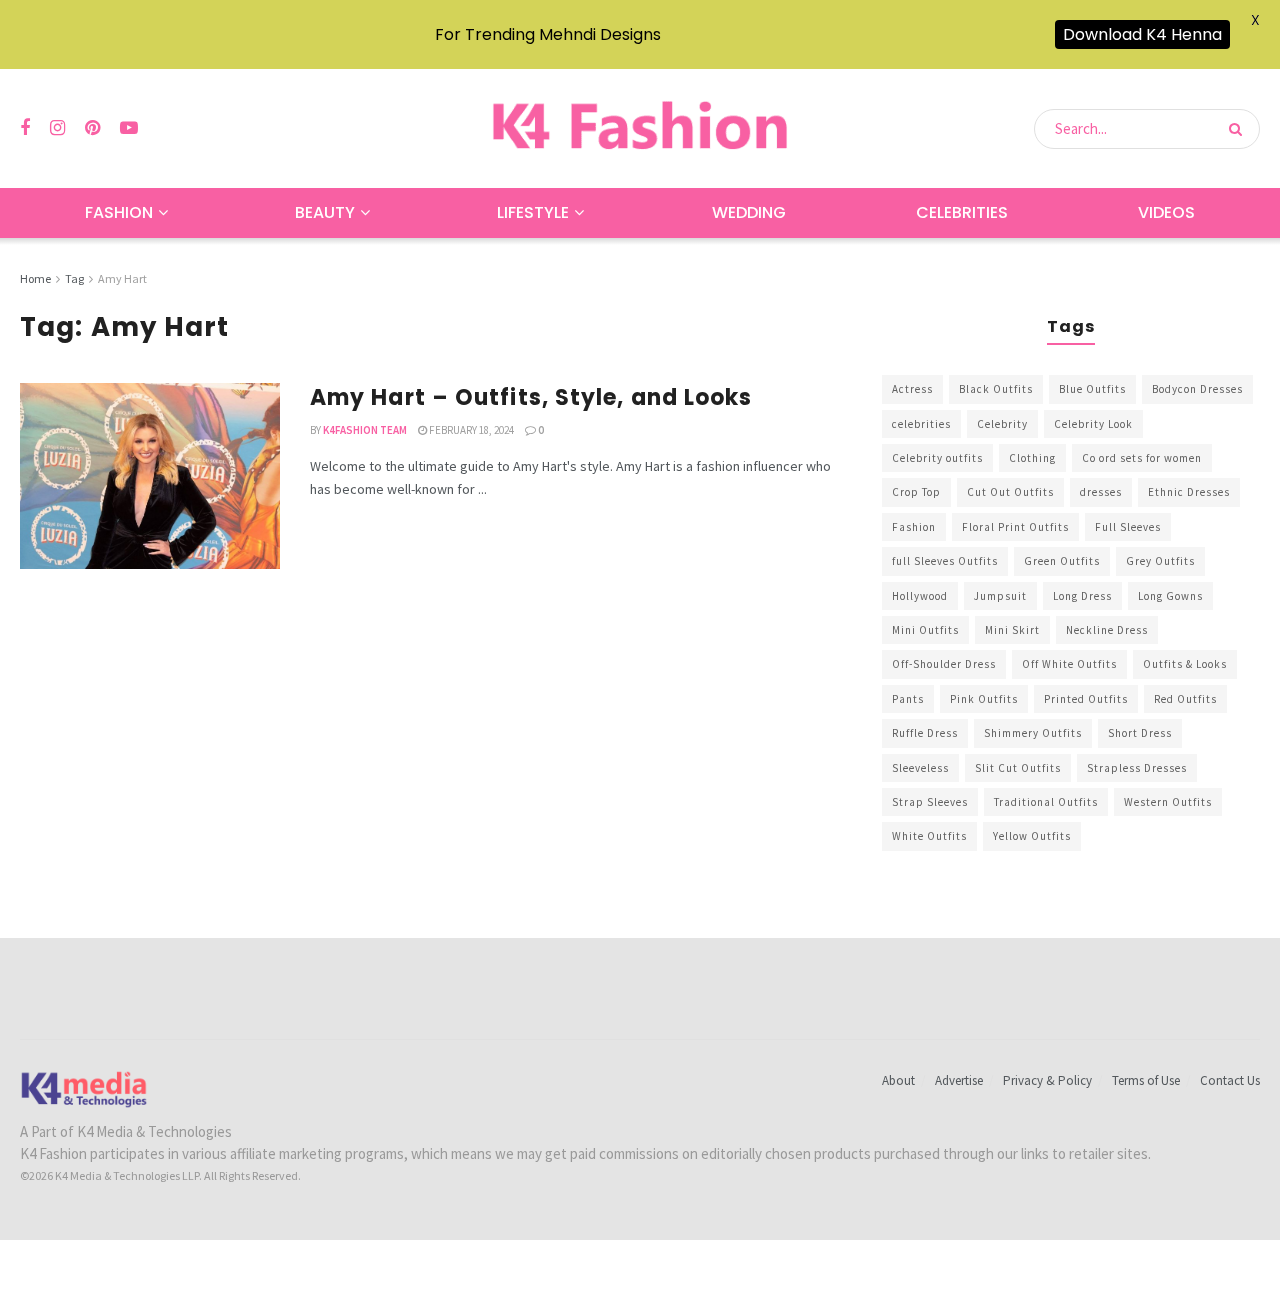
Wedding (749, 212)
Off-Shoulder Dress (944, 664)
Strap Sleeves (930, 802)
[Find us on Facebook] (25, 128)
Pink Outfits (984, 699)
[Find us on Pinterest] (92, 128)
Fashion (119, 212)
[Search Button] (1239, 129)
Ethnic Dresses (1189, 492)
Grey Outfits (1160, 561)
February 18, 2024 (470, 430)
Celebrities (962, 212)
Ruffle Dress (925, 733)
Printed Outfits (1086, 699)
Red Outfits (1185, 699)
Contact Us (1230, 1080)
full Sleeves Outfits (945, 561)
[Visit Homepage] (640, 128)
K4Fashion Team (365, 430)
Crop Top (916, 492)
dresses (1101, 492)
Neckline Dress (1107, 630)
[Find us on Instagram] (57, 128)
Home (35, 278)
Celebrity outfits (937, 458)
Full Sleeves (1128, 527)
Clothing (1032, 458)
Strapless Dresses (1137, 768)
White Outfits (929, 836)
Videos (1166, 212)
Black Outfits (996, 389)
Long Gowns (1170, 596)
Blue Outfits (1092, 389)
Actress (912, 389)
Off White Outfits (1069, 664)
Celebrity (1002, 424)
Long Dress (1082, 596)
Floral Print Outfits (1015, 527)
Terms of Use (1146, 1080)
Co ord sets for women (1142, 458)
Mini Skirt (1012, 630)
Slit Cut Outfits (1018, 768)
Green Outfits (1062, 561)
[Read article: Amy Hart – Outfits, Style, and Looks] (150, 476)
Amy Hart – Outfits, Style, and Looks (531, 397)
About (898, 1080)
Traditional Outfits (1046, 802)
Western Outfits (1168, 802)
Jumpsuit (1000, 596)
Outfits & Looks (1185, 664)
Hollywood (920, 596)
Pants (908, 699)
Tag (74, 278)
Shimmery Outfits (1033, 733)
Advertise (959, 1080)
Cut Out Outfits (1010, 492)
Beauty (325, 212)
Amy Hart (122, 278)
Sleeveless (920, 768)
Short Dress (1140, 733)
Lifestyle (533, 212)
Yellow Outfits (1032, 836)
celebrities (921, 424)
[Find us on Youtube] (129, 128)
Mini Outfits (925, 630)
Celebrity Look (1093, 424)
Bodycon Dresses (1197, 389)
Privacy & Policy (1047, 1080)
